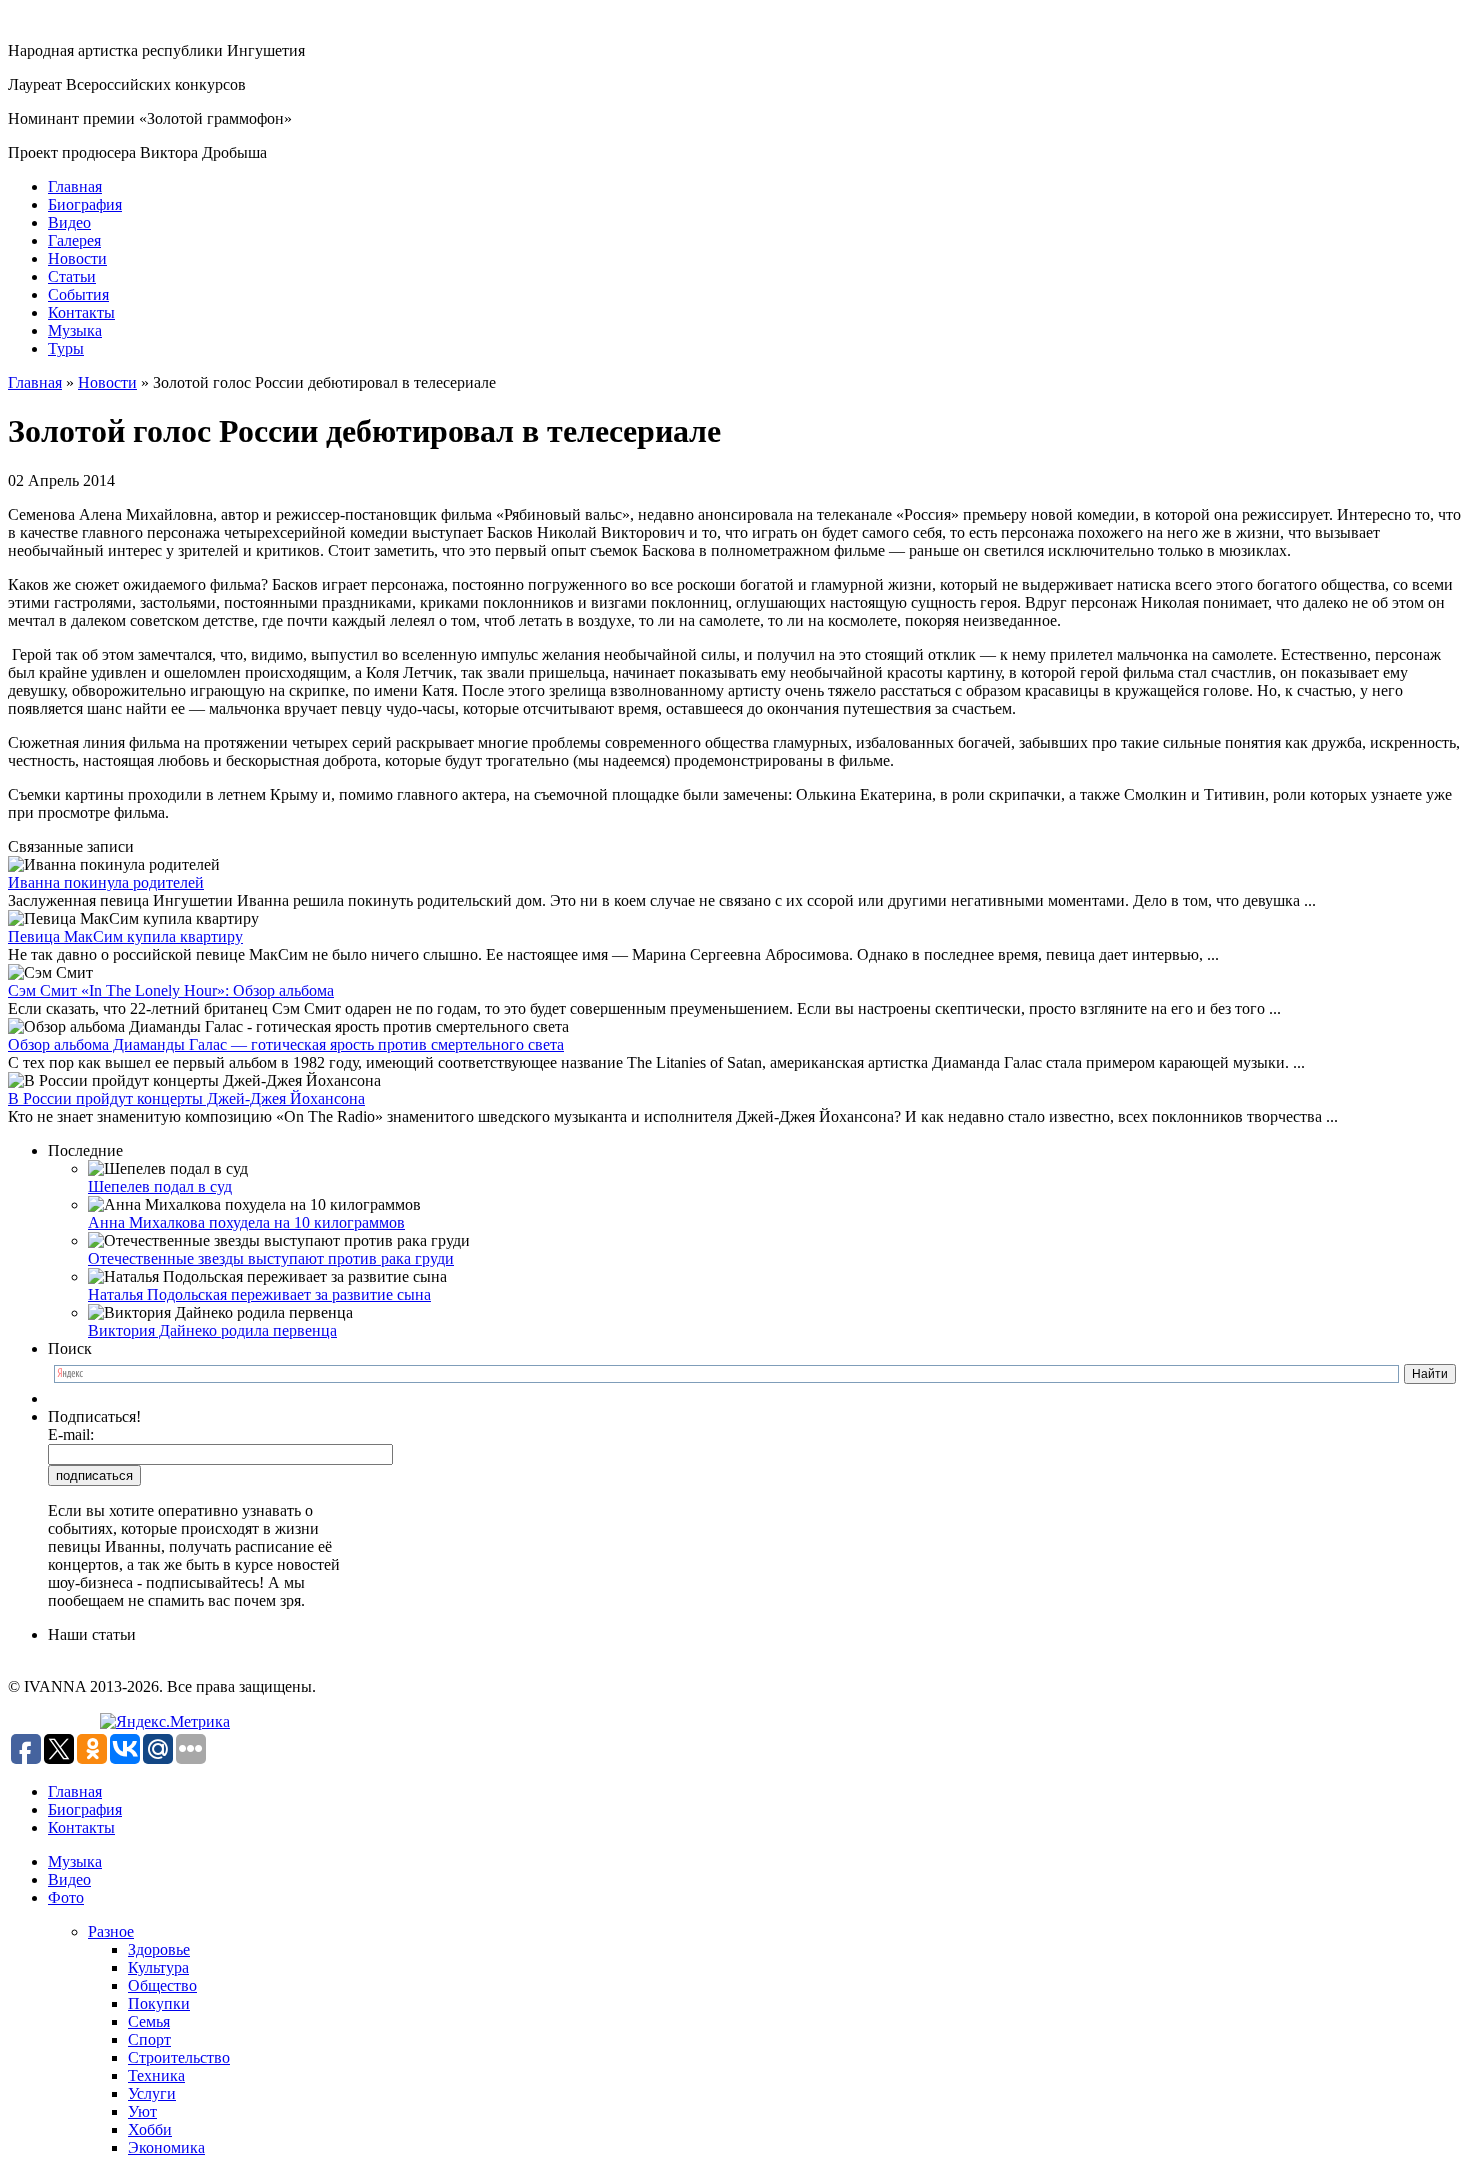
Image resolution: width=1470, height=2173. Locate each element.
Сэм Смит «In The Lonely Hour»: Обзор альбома (171, 990)
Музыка (75, 330)
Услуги (152, 2093)
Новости (77, 258)
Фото (66, 1897)
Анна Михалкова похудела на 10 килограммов (246, 1222)
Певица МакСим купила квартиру (125, 936)
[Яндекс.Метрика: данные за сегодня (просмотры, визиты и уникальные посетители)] (165, 1722)
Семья (149, 2021)
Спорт (149, 2039)
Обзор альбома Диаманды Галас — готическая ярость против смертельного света (286, 1044)
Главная (75, 186)
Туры (66, 348)
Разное (111, 1931)
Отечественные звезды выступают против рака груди (271, 1258)
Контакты (81, 312)
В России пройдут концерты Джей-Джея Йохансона (186, 1098)
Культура (158, 1967)
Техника (156, 2075)
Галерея (74, 240)
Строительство (179, 2057)
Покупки (159, 2003)
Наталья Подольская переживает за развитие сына (259, 1294)
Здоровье (159, 1949)
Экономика (166, 2147)
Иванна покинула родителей (106, 882)
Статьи (72, 276)
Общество (162, 1985)
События (78, 294)
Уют (142, 2111)
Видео (69, 222)
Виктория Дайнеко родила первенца (212, 1330)
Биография (85, 204)
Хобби (150, 2129)
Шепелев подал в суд (160, 1186)
